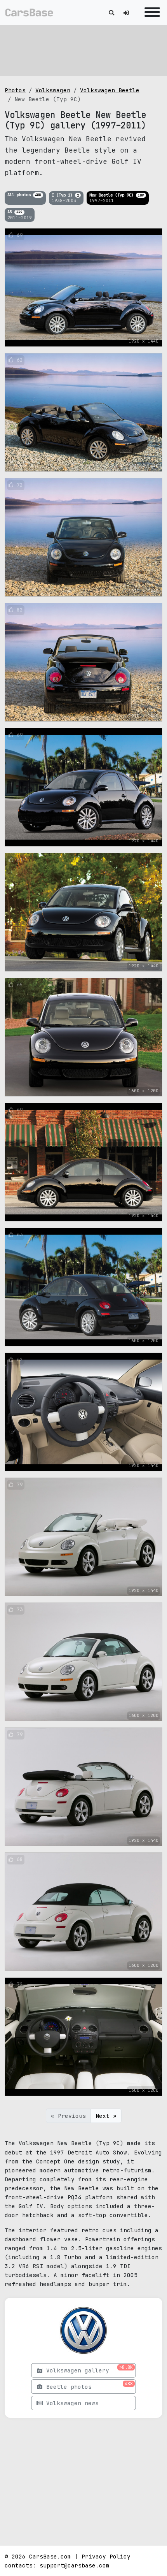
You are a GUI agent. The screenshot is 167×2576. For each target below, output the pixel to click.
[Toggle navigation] (150, 13)
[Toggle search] (111, 13)
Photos (15, 90)
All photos (24, 195)
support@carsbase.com (75, 2565)
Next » (106, 2116)
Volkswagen (53, 90)
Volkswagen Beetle (110, 90)
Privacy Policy (106, 2556)
